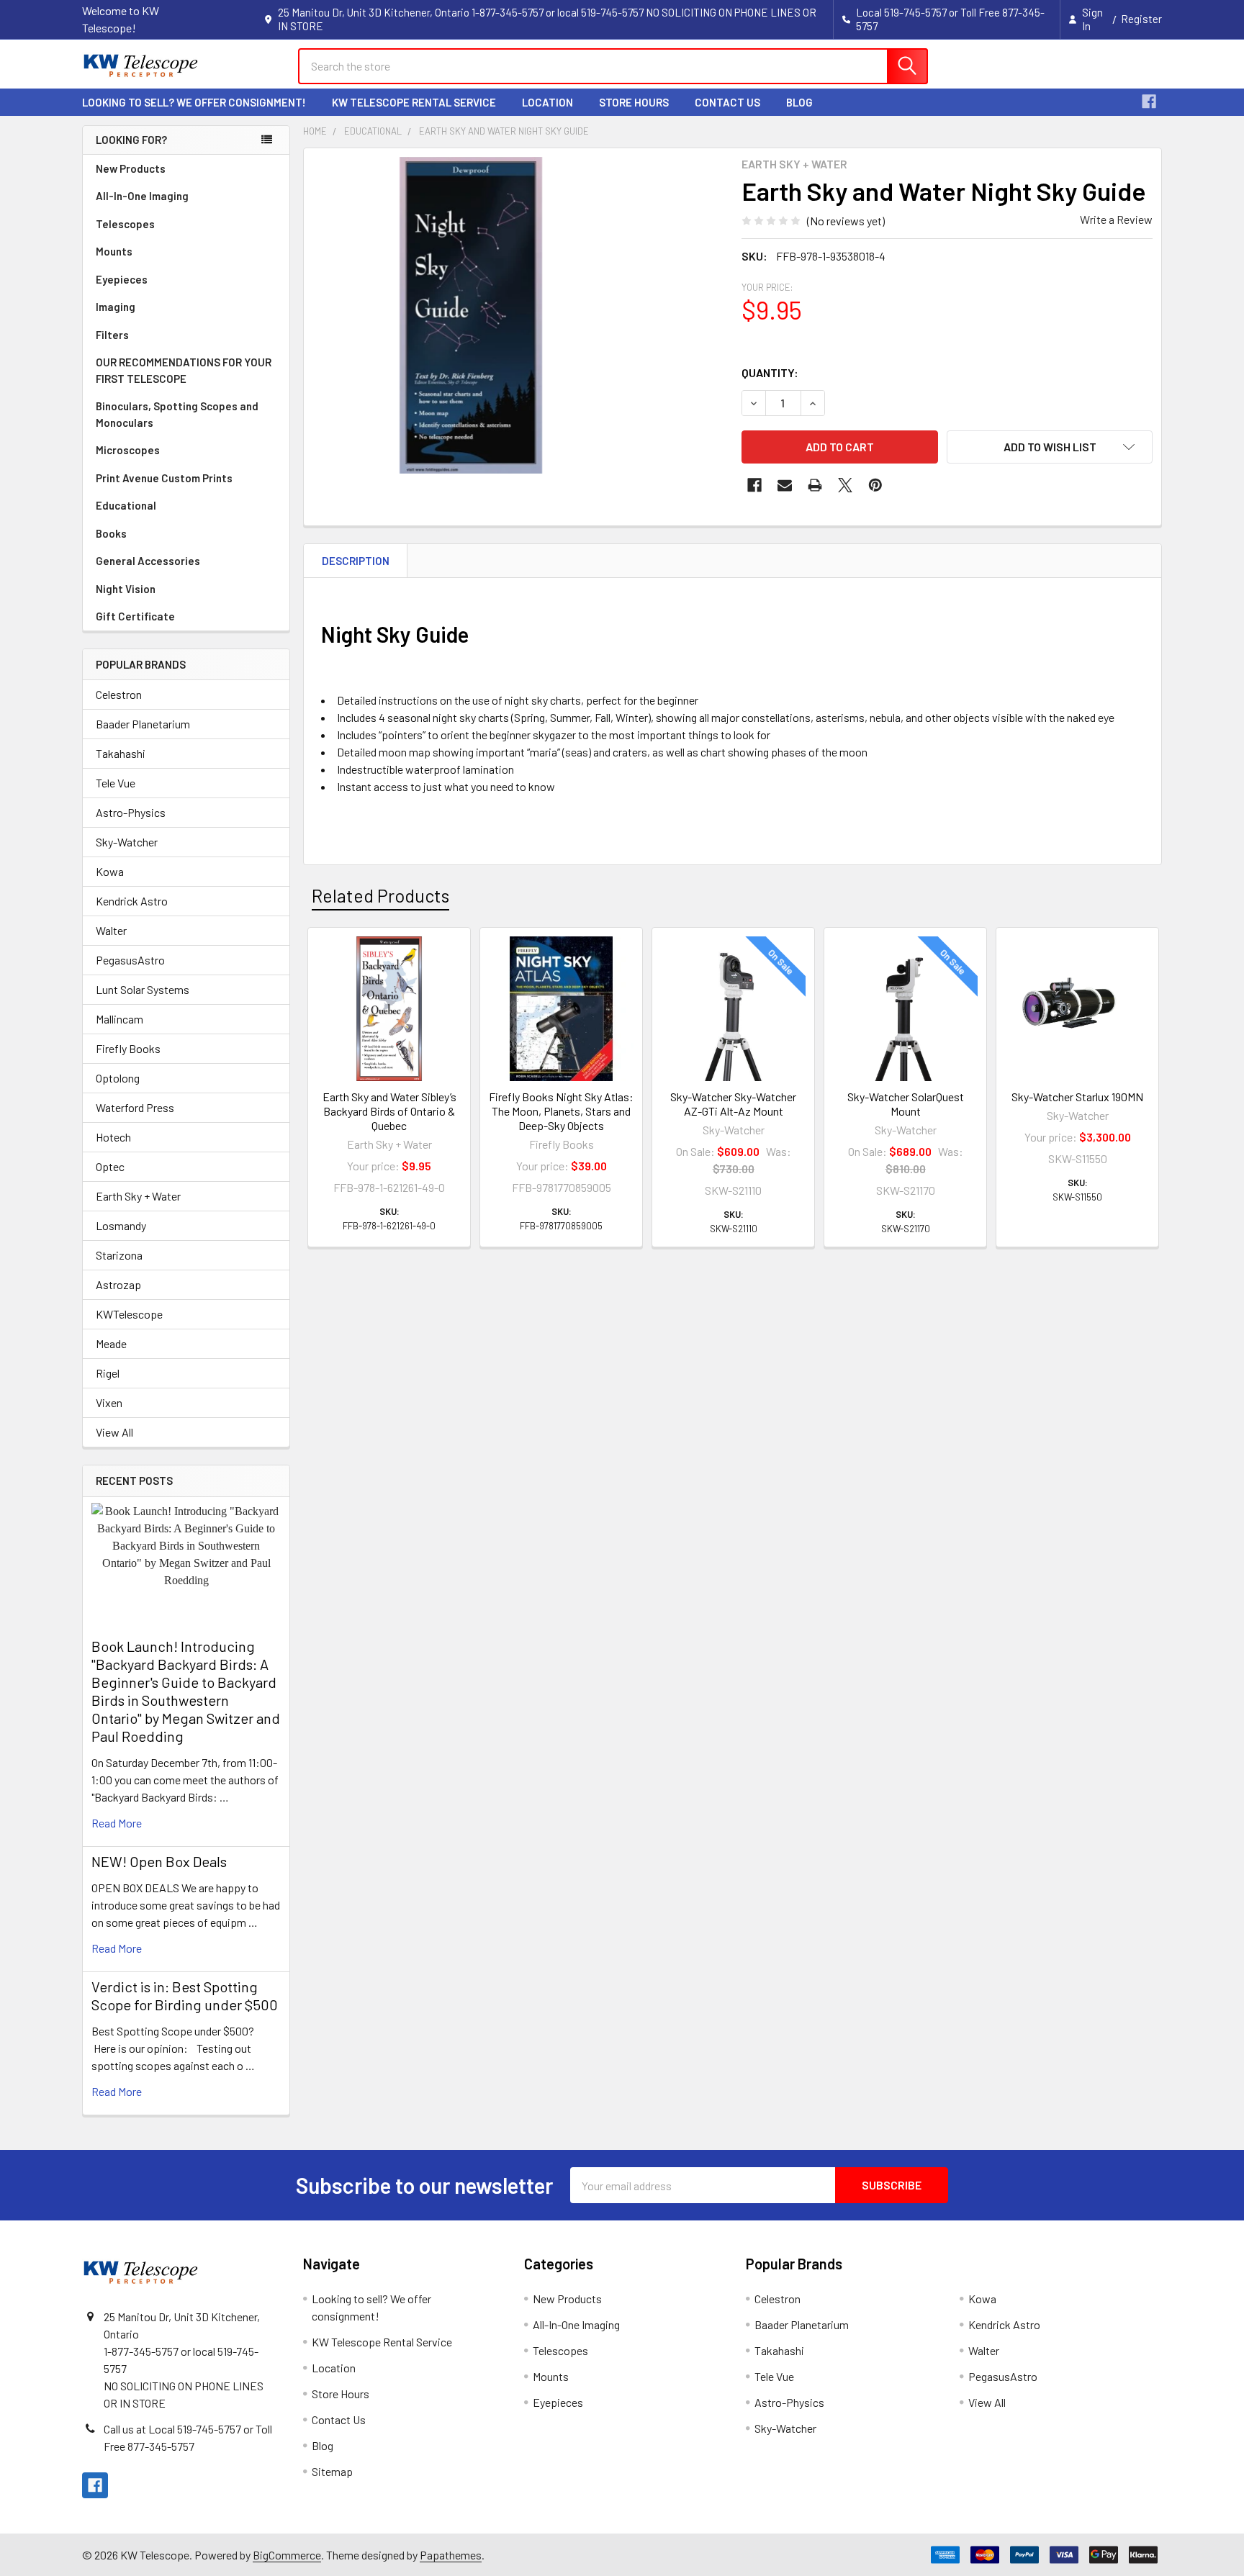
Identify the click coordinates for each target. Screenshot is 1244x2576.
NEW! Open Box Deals (159, 1861)
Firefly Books (128, 1048)
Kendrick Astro (132, 901)
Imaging (116, 307)
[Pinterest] (875, 485)
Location (547, 102)
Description (356, 561)
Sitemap (332, 2471)
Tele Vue (116, 783)
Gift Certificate (135, 616)
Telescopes (125, 224)
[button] (1050, 447)
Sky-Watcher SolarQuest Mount (906, 1104)
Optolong (118, 1078)
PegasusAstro (130, 960)
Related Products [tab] (380, 895)
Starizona (119, 1255)
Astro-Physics (131, 812)
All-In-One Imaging (142, 196)
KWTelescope (129, 1314)
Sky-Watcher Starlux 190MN (1077, 1097)
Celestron (119, 694)
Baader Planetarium (143, 724)
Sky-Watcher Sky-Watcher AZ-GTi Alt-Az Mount (733, 1104)
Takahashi (121, 753)
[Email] (785, 485)
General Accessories (148, 561)
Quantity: (770, 372)
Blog (799, 102)
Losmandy (121, 1225)
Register (1141, 19)
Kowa (110, 871)
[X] (845, 485)
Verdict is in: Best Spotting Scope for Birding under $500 (185, 1996)
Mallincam (120, 1019)
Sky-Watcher (127, 842)
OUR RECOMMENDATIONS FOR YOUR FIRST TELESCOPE (184, 370)
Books (111, 533)
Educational (126, 505)
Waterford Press (135, 1107)
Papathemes (451, 2555)
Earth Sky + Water (138, 1196)
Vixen (109, 1402)
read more (117, 1823)
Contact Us (727, 102)
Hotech (113, 1137)
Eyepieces (122, 279)
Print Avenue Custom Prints (164, 478)
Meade (111, 1343)
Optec (110, 1166)
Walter (111, 930)
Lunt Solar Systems (143, 989)
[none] (471, 315)
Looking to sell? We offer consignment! (194, 102)
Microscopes (128, 450)
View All (114, 1432)
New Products (131, 168)
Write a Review (1116, 219)
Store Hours (634, 102)
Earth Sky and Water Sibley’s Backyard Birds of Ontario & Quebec (389, 1111)
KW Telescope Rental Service (414, 102)
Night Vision (126, 589)
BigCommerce (287, 2555)
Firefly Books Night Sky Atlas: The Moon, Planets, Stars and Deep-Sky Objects (561, 1111)
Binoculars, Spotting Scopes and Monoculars (177, 414)
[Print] (815, 485)
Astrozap (118, 1284)
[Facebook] (1149, 101)
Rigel (108, 1373)
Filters (112, 335)
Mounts (114, 251)
